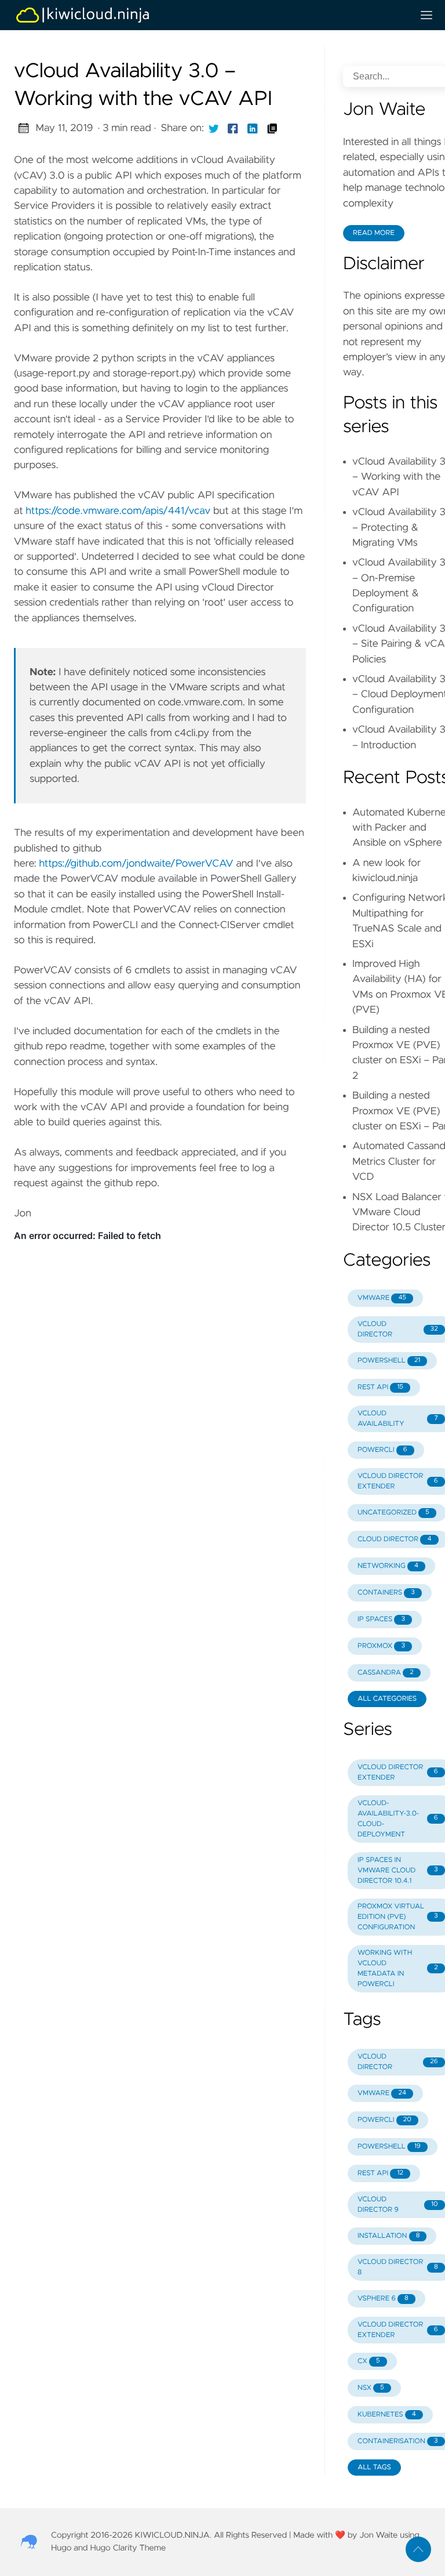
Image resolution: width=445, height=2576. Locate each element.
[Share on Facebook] (233, 128)
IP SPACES (381, 1619)
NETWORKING (388, 1566)
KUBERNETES (387, 2415)
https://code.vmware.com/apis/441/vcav (118, 511)
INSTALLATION (389, 2236)
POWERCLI (382, 1450)
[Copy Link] (272, 128)
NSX (371, 2388)
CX (369, 2361)
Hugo (61, 2548)
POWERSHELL (389, 1361)
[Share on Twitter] (214, 128)
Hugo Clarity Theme (128, 2548)
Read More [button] (374, 233)
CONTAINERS (386, 1593)
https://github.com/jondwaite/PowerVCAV (136, 864)
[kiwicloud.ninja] (209, 15)
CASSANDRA (386, 1673)
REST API (380, 1387)
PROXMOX (381, 1646)
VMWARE (382, 1298)
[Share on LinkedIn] (253, 128)
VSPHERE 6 (383, 2299)
